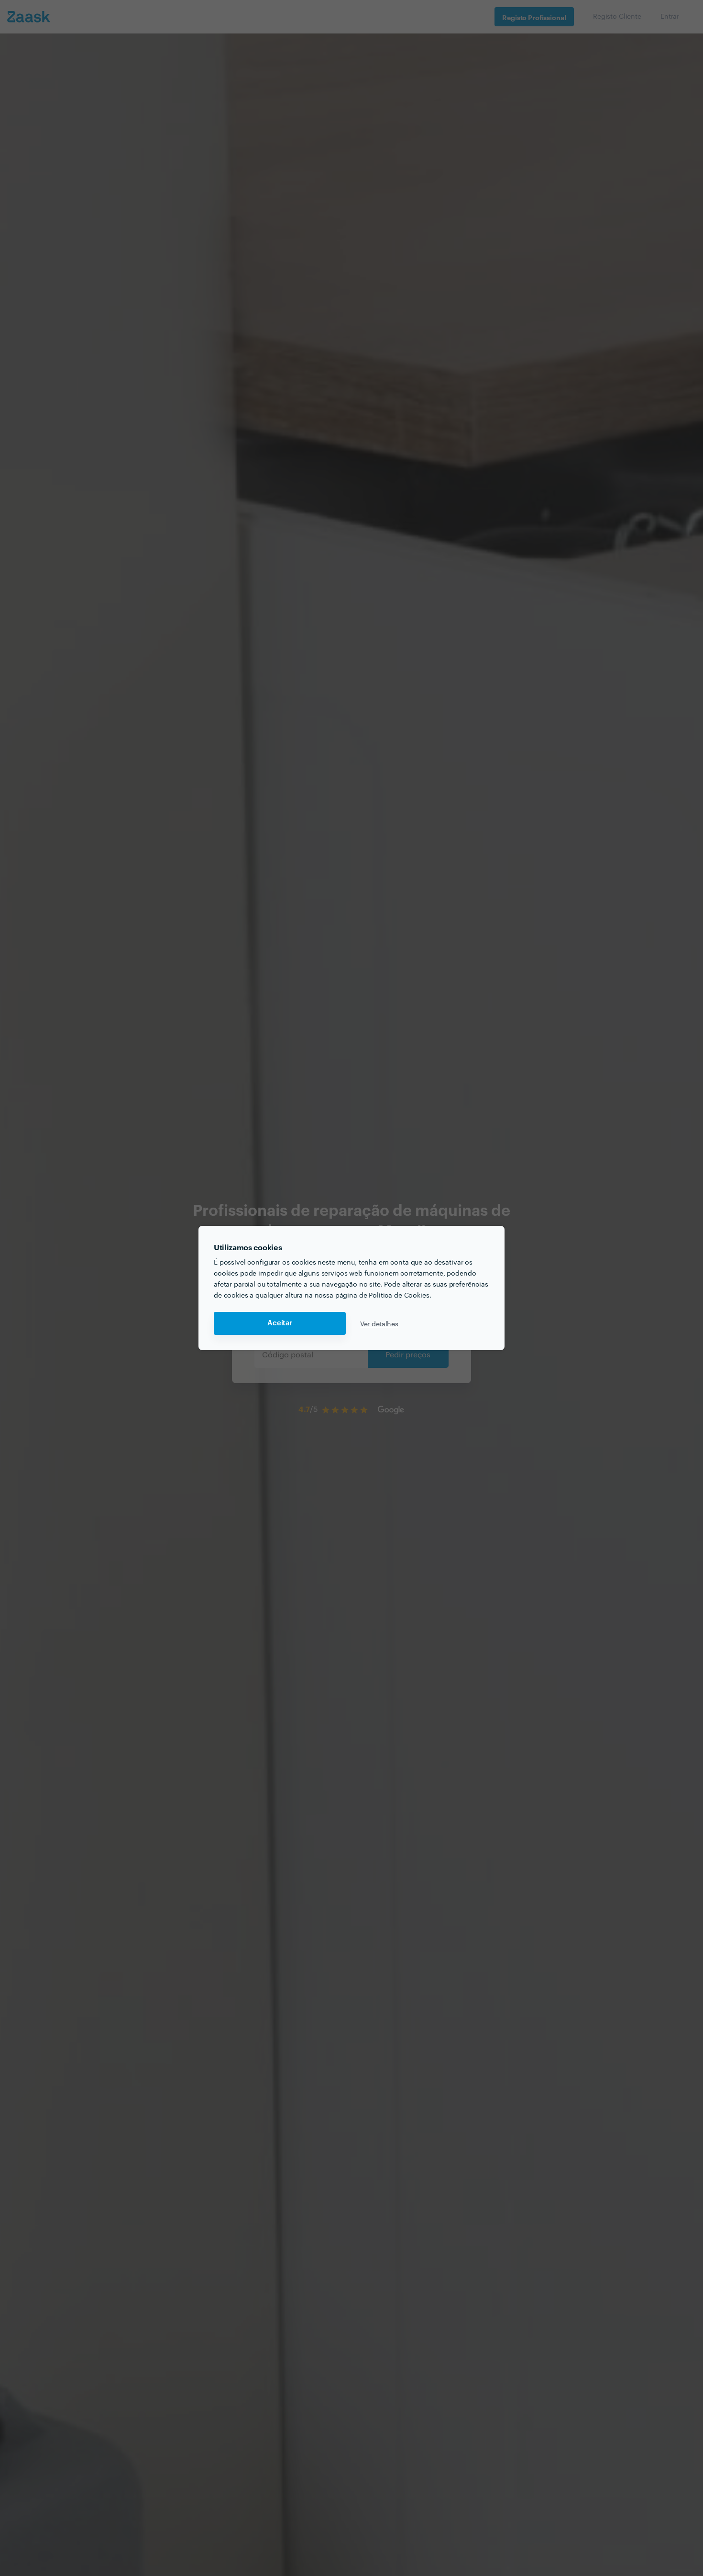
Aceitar (280, 1323)
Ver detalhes (379, 1323)
